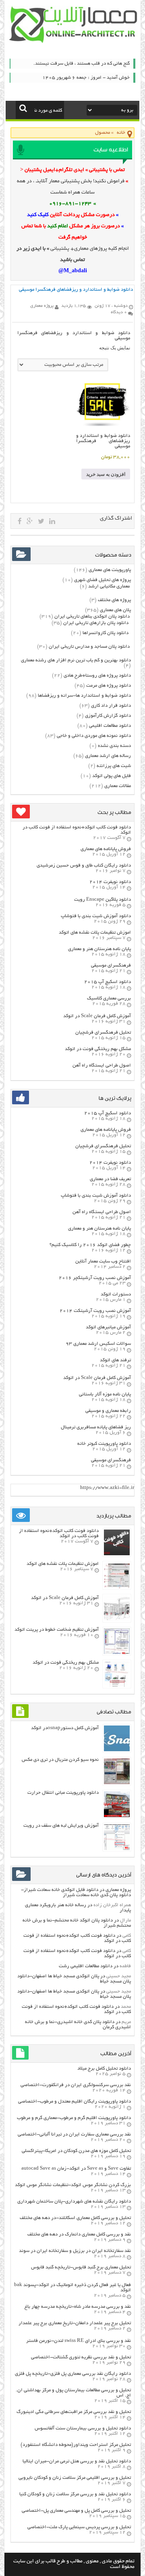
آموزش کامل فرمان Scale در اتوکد (97, 1016)
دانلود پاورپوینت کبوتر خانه (104, 1444)
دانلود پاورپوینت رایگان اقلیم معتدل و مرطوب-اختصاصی (75, 2102)
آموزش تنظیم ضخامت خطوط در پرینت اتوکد (57, 1630)
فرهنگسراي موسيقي (111, 966)
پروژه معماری (118, 1890)
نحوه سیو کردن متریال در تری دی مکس (60, 1760)
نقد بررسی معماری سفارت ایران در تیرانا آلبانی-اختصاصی (74, 2134)
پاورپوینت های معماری (110, 570)
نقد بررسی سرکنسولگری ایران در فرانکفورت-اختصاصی (76, 2085)
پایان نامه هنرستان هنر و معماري (99, 949)
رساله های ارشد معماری (108, 756)
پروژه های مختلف (114, 600)
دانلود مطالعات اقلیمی (110, 726)
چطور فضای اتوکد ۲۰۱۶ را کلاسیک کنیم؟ (90, 1245)
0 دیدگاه (119, 312)
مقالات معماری (118, 786)
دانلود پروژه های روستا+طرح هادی (97, 676)
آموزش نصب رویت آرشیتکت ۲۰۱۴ (95, 1311)
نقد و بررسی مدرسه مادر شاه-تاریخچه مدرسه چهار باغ (78, 2307)
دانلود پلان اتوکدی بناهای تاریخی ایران (92, 617)
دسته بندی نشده (114, 746)
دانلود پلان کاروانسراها (106, 633)
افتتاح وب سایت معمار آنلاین (103, 1261)
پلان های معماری (115, 610)
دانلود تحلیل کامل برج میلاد (104, 2069)
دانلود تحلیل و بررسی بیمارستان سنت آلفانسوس (83, 2428)
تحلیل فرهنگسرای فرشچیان (103, 1033)
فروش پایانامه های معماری (106, 849)
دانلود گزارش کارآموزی (108, 716)
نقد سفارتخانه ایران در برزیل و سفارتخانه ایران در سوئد (75, 2251)
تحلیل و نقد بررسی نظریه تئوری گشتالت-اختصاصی (81, 2357)
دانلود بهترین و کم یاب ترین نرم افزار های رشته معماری (76, 660)
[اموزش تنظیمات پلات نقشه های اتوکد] (117, 1587)
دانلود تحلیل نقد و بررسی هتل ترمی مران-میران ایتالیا (77, 2461)
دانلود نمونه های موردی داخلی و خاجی (94, 736)
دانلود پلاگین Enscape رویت (103, 900)
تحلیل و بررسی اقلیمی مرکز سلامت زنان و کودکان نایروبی (75, 2478)
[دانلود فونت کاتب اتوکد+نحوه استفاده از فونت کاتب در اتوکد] (117, 1554)
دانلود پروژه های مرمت (109, 686)
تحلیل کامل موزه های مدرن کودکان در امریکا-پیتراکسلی (76, 2151)
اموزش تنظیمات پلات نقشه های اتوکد (95, 933)
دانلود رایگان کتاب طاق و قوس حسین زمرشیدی (84, 866)
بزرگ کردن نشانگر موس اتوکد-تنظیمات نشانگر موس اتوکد (73, 2185)
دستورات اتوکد (116, 1294)
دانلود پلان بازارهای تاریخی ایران (96, 623)
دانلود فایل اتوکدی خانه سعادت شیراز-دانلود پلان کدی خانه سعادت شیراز (76, 1893)
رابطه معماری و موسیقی (108, 1411)
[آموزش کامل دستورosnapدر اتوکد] (117, 1750)
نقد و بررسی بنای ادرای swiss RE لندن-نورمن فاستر (79, 2341)
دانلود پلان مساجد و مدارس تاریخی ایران (89, 647)
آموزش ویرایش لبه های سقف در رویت (61, 1826)
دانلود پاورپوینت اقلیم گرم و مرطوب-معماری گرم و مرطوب (74, 2118)
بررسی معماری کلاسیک (109, 998)
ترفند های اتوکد (115, 1360)
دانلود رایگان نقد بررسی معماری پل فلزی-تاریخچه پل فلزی (73, 2374)
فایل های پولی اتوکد (112, 776)
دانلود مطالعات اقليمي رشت (86, 1966)
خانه (121, 133)
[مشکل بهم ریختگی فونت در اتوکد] (117, 1686)
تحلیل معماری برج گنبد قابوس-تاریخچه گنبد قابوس (81, 2267)
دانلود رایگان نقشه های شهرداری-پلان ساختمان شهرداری (74, 2202)
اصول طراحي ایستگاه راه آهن (102, 1066)
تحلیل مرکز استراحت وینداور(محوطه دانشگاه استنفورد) (76, 2445)
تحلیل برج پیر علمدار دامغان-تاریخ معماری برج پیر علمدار (75, 2323)
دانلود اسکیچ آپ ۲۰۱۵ (108, 982)
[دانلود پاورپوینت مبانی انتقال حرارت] (117, 1816)
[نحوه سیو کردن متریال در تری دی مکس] (117, 1783)
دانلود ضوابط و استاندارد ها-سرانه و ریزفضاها (84, 696)
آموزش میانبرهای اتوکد (108, 1327)
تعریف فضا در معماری (110, 1179)
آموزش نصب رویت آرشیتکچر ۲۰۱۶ (95, 1278)
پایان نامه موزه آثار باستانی (105, 1394)
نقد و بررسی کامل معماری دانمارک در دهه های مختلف (79, 2234)
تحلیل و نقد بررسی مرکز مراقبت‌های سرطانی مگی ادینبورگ (74, 2412)
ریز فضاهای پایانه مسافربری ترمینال (96, 1427)
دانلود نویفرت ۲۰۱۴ (110, 882)
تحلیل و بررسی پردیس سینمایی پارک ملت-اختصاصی (79, 2527)
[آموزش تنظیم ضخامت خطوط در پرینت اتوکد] (117, 1653)
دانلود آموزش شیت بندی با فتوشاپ (96, 916)
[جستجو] (23, 108)
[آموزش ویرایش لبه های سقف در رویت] (117, 1849)
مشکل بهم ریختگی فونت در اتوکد (98, 1049)
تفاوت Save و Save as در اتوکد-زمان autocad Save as (76, 2169)
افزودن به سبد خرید (106, 474)
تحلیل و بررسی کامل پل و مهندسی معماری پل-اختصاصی (76, 2511)
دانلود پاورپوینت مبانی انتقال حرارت (63, 1793)
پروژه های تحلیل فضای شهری (103, 580)
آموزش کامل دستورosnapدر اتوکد (65, 1728)
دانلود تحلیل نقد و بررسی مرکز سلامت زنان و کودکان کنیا (75, 2494)
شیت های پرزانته (114, 766)
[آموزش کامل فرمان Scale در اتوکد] (117, 1620)
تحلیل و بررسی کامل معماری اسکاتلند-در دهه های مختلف (75, 2218)
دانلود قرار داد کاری (111, 706)
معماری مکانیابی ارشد (109, 586)
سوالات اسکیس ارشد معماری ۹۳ (98, 1344)
